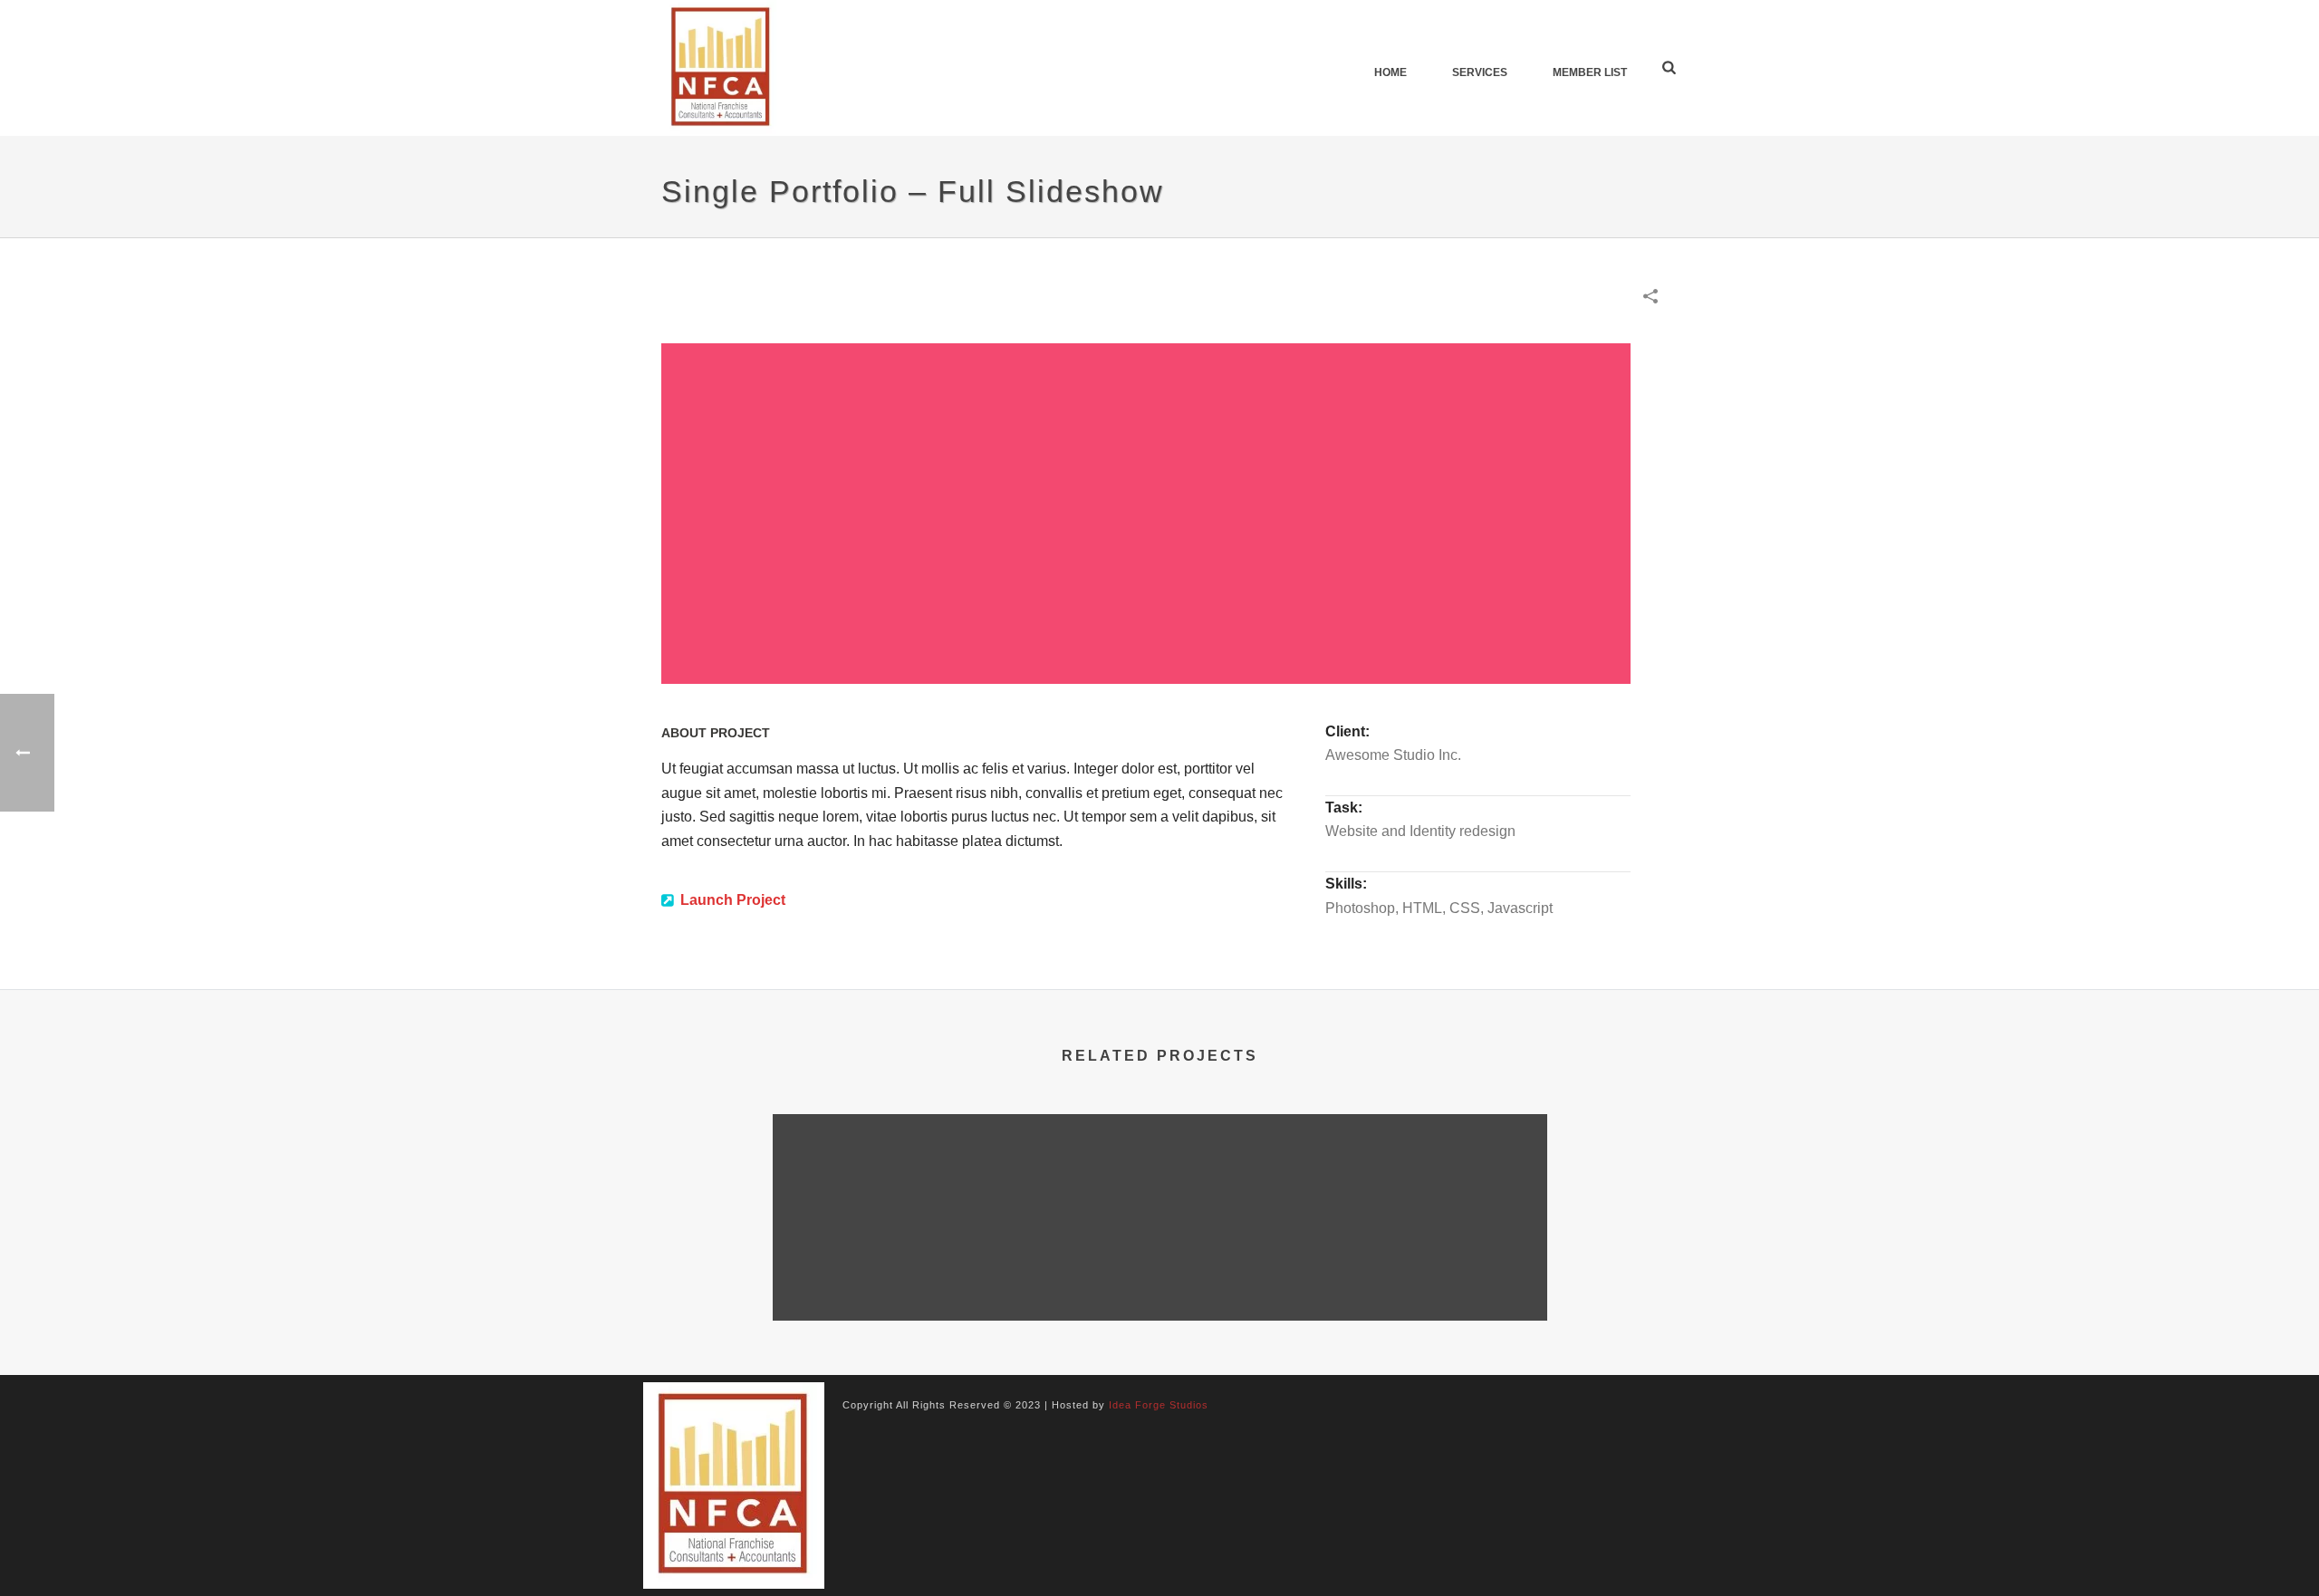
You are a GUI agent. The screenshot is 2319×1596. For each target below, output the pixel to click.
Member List (1590, 72)
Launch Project (733, 900)
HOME (1390, 72)
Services (1480, 72)
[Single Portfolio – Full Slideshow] (902, 1186)
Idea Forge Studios (1159, 1405)
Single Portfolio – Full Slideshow (902, 1273)
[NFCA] (734, 1485)
